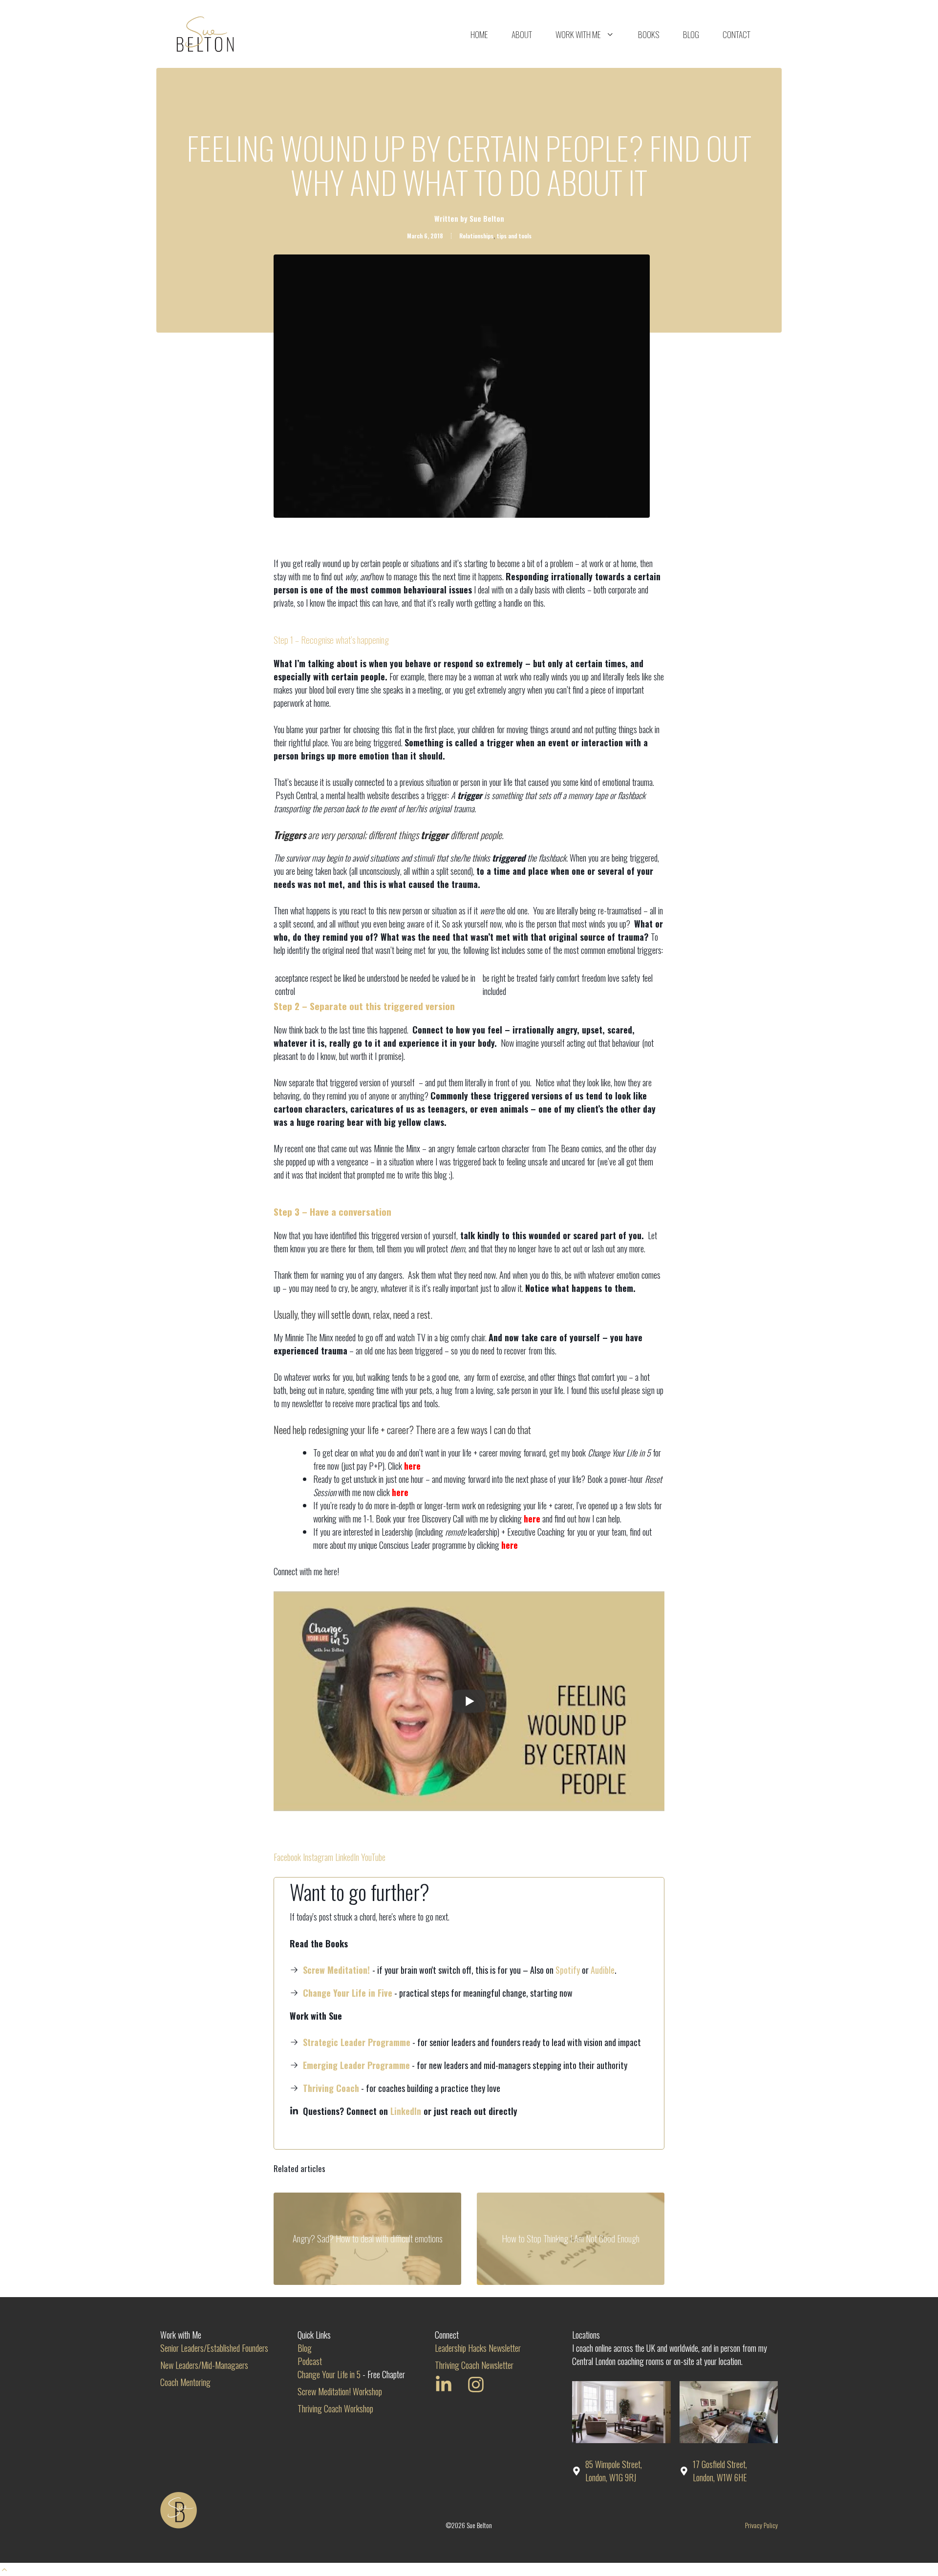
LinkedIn (347, 1857)
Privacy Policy (761, 2525)
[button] (4, 2569)
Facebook (287, 1857)
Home (479, 34)
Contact (736, 34)
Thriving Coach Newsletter (474, 2365)
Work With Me (578, 34)
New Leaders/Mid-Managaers (204, 2365)
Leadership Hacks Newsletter (478, 2348)
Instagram (318, 1857)
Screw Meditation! (336, 1970)
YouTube (373, 1857)
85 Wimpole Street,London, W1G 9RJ (614, 2471)
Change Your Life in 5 (329, 2374)
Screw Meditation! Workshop (340, 2391)
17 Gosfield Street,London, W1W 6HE (720, 2471)
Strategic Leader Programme (357, 2042)
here (412, 1466)
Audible (603, 1970)
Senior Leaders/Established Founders (214, 2348)
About (522, 34)
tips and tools (514, 236)
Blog (691, 34)
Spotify (568, 1970)
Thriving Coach (331, 2088)
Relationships (476, 236)
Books (649, 34)
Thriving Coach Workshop (335, 2408)
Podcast (310, 2361)
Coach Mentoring (185, 2382)
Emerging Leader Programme (356, 2065)
